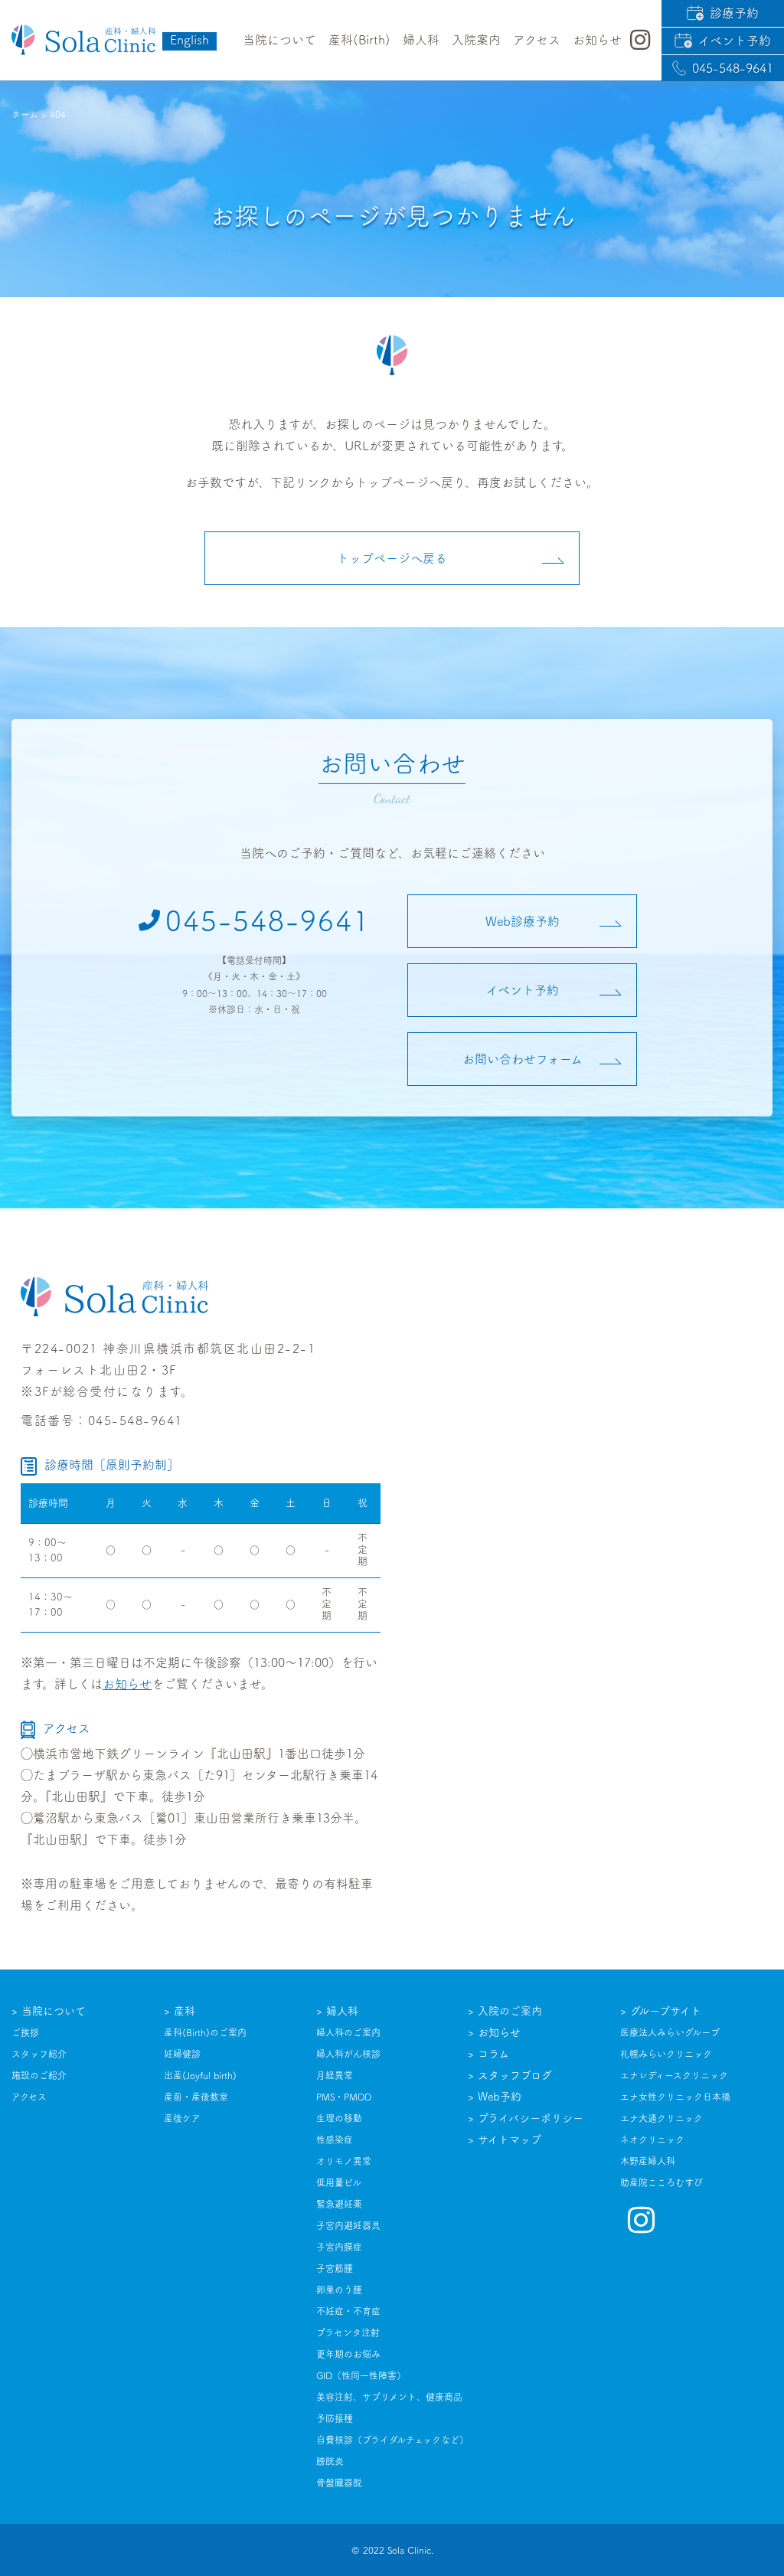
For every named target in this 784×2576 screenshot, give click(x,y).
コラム (493, 2054)
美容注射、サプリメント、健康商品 (389, 2397)
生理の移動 (339, 2118)
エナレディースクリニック (674, 2075)
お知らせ (127, 1684)
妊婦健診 (182, 2054)
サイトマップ (510, 2140)
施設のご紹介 (39, 2075)
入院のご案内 (510, 2011)
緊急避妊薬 (339, 2204)
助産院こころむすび (661, 2182)
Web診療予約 (523, 921)
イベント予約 (735, 41)
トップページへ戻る (392, 558)
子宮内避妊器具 (348, 2225)
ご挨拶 (25, 2032)
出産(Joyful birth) (200, 2075)
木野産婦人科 (648, 2161)
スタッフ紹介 (39, 2054)
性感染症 (335, 2140)
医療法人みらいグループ (670, 2032)
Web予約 (500, 2097)
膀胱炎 (330, 2461)
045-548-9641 (733, 68)
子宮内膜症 (339, 2247)
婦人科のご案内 (348, 2032)
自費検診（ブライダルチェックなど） (392, 2440)
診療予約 (734, 13)
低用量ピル (339, 2182)
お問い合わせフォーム (523, 1059)
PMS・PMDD (344, 2097)
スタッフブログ (515, 2075)
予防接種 (335, 2418)
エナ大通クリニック (661, 2118)
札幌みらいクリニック (666, 2054)
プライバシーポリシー (531, 2118)
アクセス (537, 40)
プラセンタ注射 (348, 2332)
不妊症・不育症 (348, 2311)
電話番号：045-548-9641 (102, 1420)
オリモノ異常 (344, 2161)
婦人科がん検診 (348, 2054)
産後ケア (182, 2118)
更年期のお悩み (348, 2354)
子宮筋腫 (335, 2268)
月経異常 (335, 2075)
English (189, 40)
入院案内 (476, 40)
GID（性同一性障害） (361, 2375)
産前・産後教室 (196, 2097)
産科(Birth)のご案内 (205, 2032)
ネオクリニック (652, 2140)
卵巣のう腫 (339, 2290)
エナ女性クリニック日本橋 (675, 2097)
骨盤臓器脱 (339, 2483)
